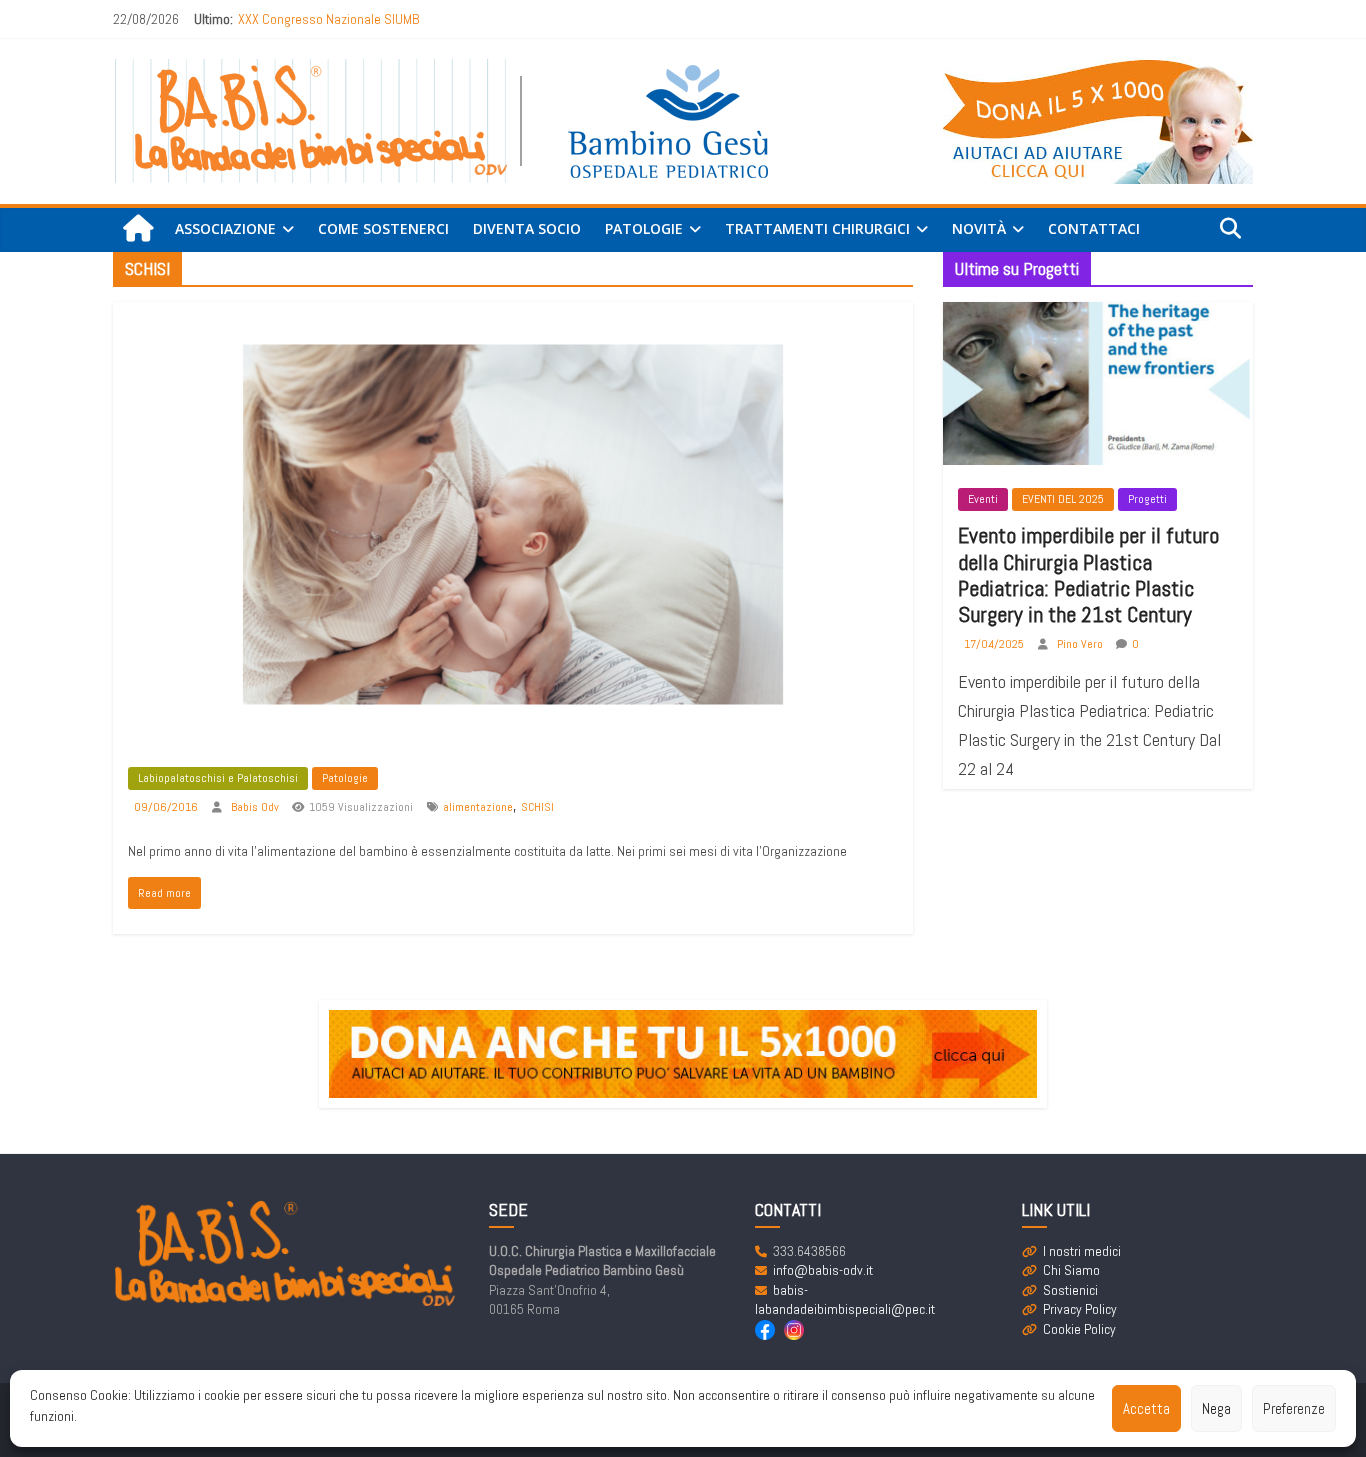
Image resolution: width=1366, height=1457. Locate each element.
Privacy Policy (1080, 1309)
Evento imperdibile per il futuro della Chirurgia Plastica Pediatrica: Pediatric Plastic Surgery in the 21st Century (1088, 574)
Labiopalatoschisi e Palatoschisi (218, 778)
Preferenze (1294, 1408)
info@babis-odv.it (823, 1270)
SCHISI (537, 807)
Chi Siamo (1071, 1270)
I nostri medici (1082, 1251)
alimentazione (478, 807)
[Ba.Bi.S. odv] (138, 229)
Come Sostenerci (383, 228)
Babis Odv (256, 807)
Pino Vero (1081, 644)
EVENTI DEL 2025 (1063, 499)
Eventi (983, 499)
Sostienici (1070, 1290)
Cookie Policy (1079, 1329)
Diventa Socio (527, 228)
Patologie (345, 778)
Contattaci (1094, 228)
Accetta (1146, 1408)
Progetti (1147, 499)
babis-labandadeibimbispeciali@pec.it (845, 1300)
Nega (1216, 1408)
